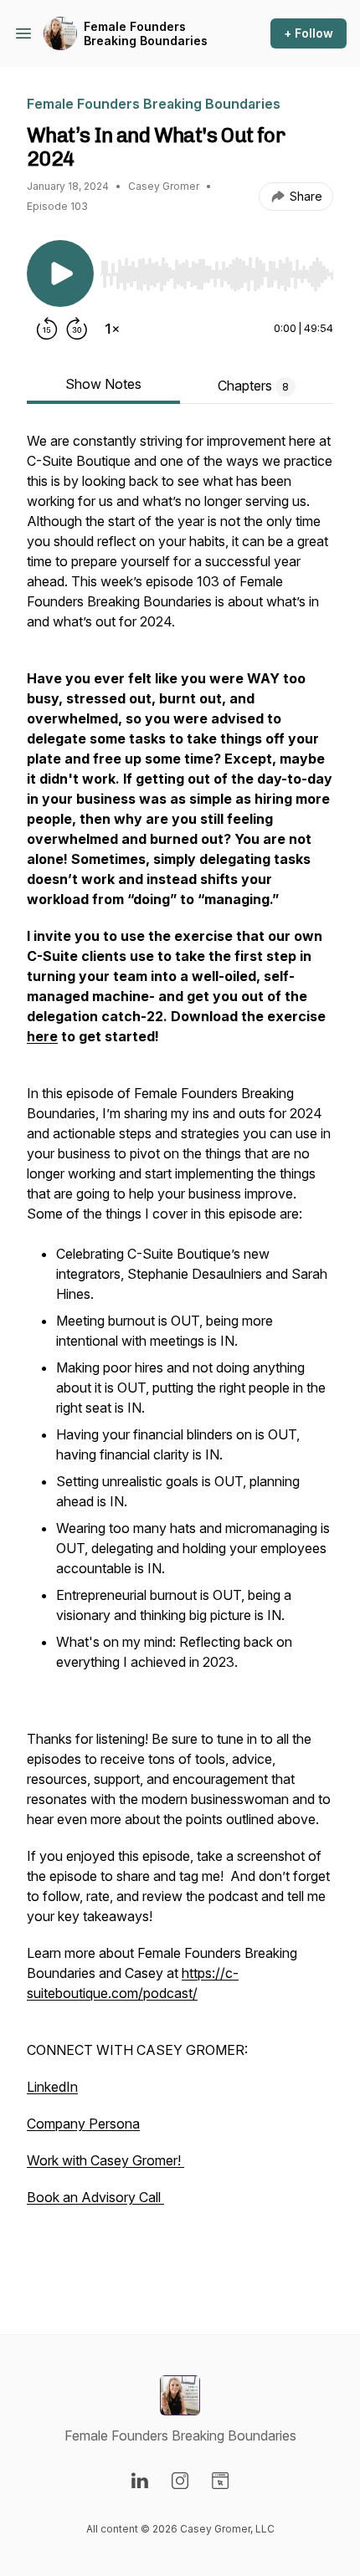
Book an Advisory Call (95, 2197)
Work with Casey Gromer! (105, 2160)
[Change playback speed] (112, 329)
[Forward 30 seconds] (77, 329)
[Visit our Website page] (220, 2481)
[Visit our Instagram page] (180, 2481)
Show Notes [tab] (103, 384)
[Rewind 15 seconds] (47, 329)
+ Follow (309, 33)
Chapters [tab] (253, 386)
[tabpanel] (180, 1356)
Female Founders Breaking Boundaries (146, 34)
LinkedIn (52, 2087)
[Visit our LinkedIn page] (140, 2481)
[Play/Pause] (60, 273)
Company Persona (83, 2124)
